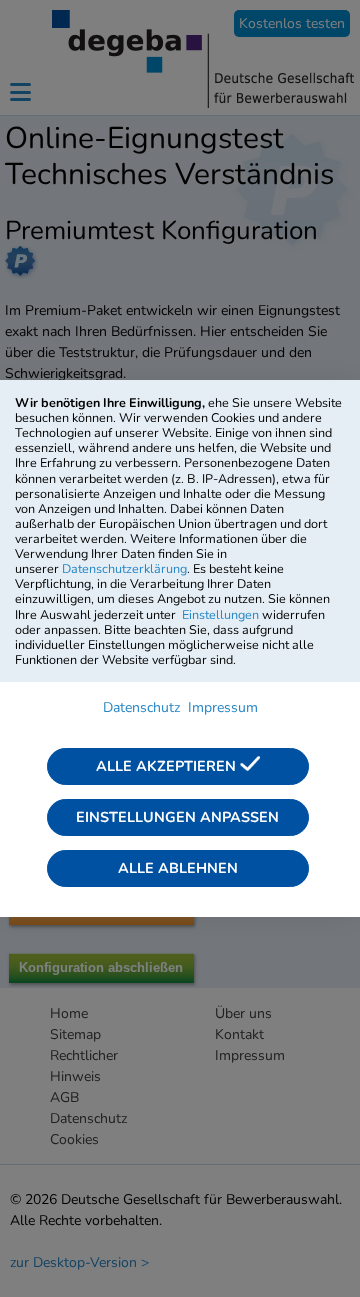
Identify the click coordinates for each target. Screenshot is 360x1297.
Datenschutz (141, 707)
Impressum (223, 707)
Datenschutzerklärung (124, 568)
